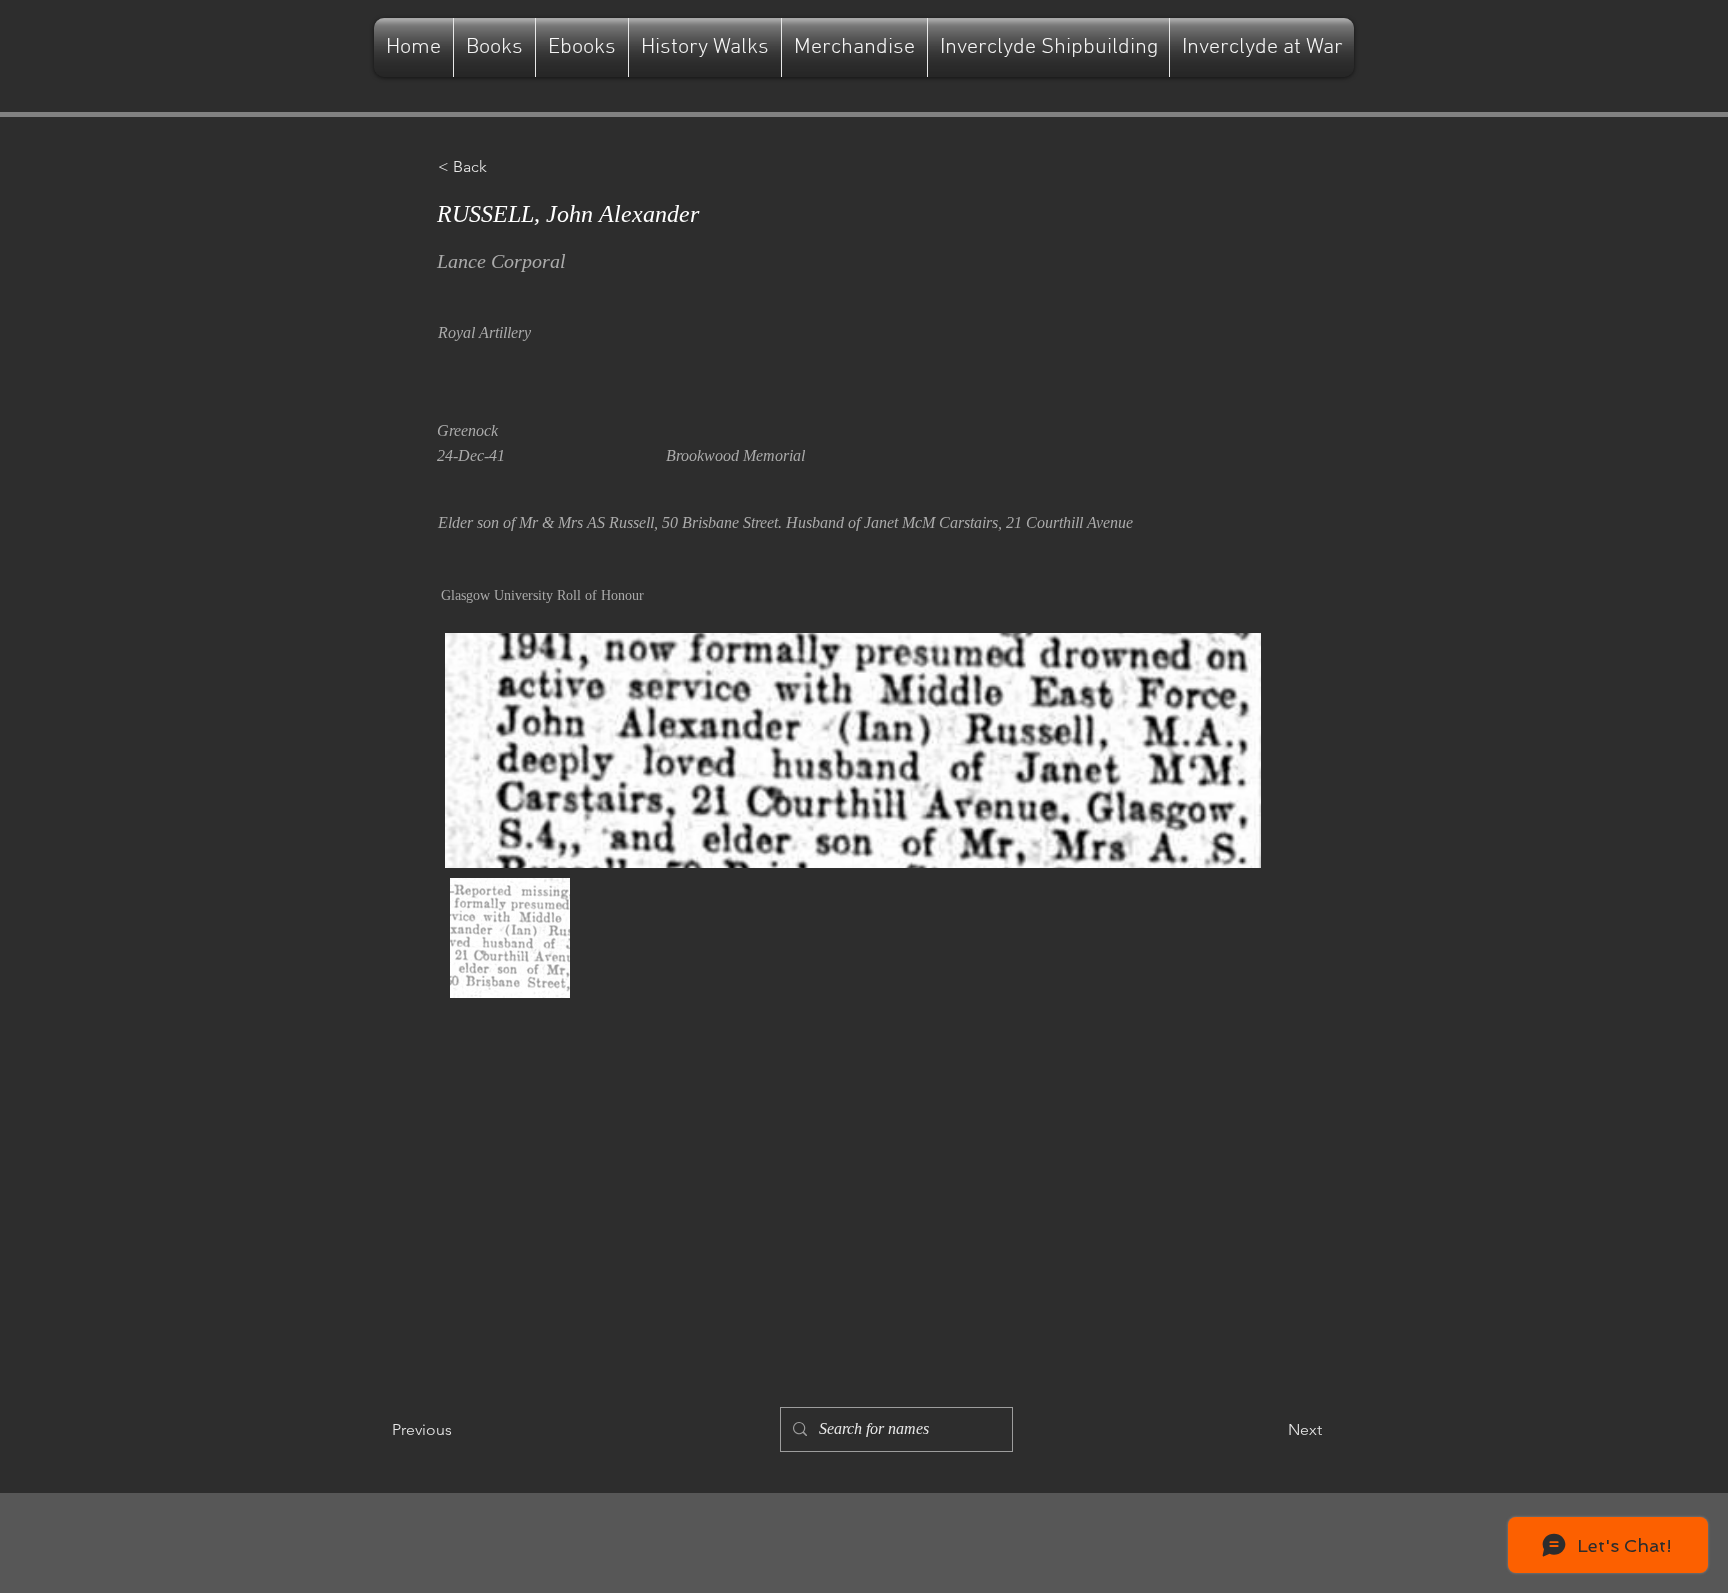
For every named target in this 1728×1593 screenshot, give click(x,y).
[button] (504, 167)
